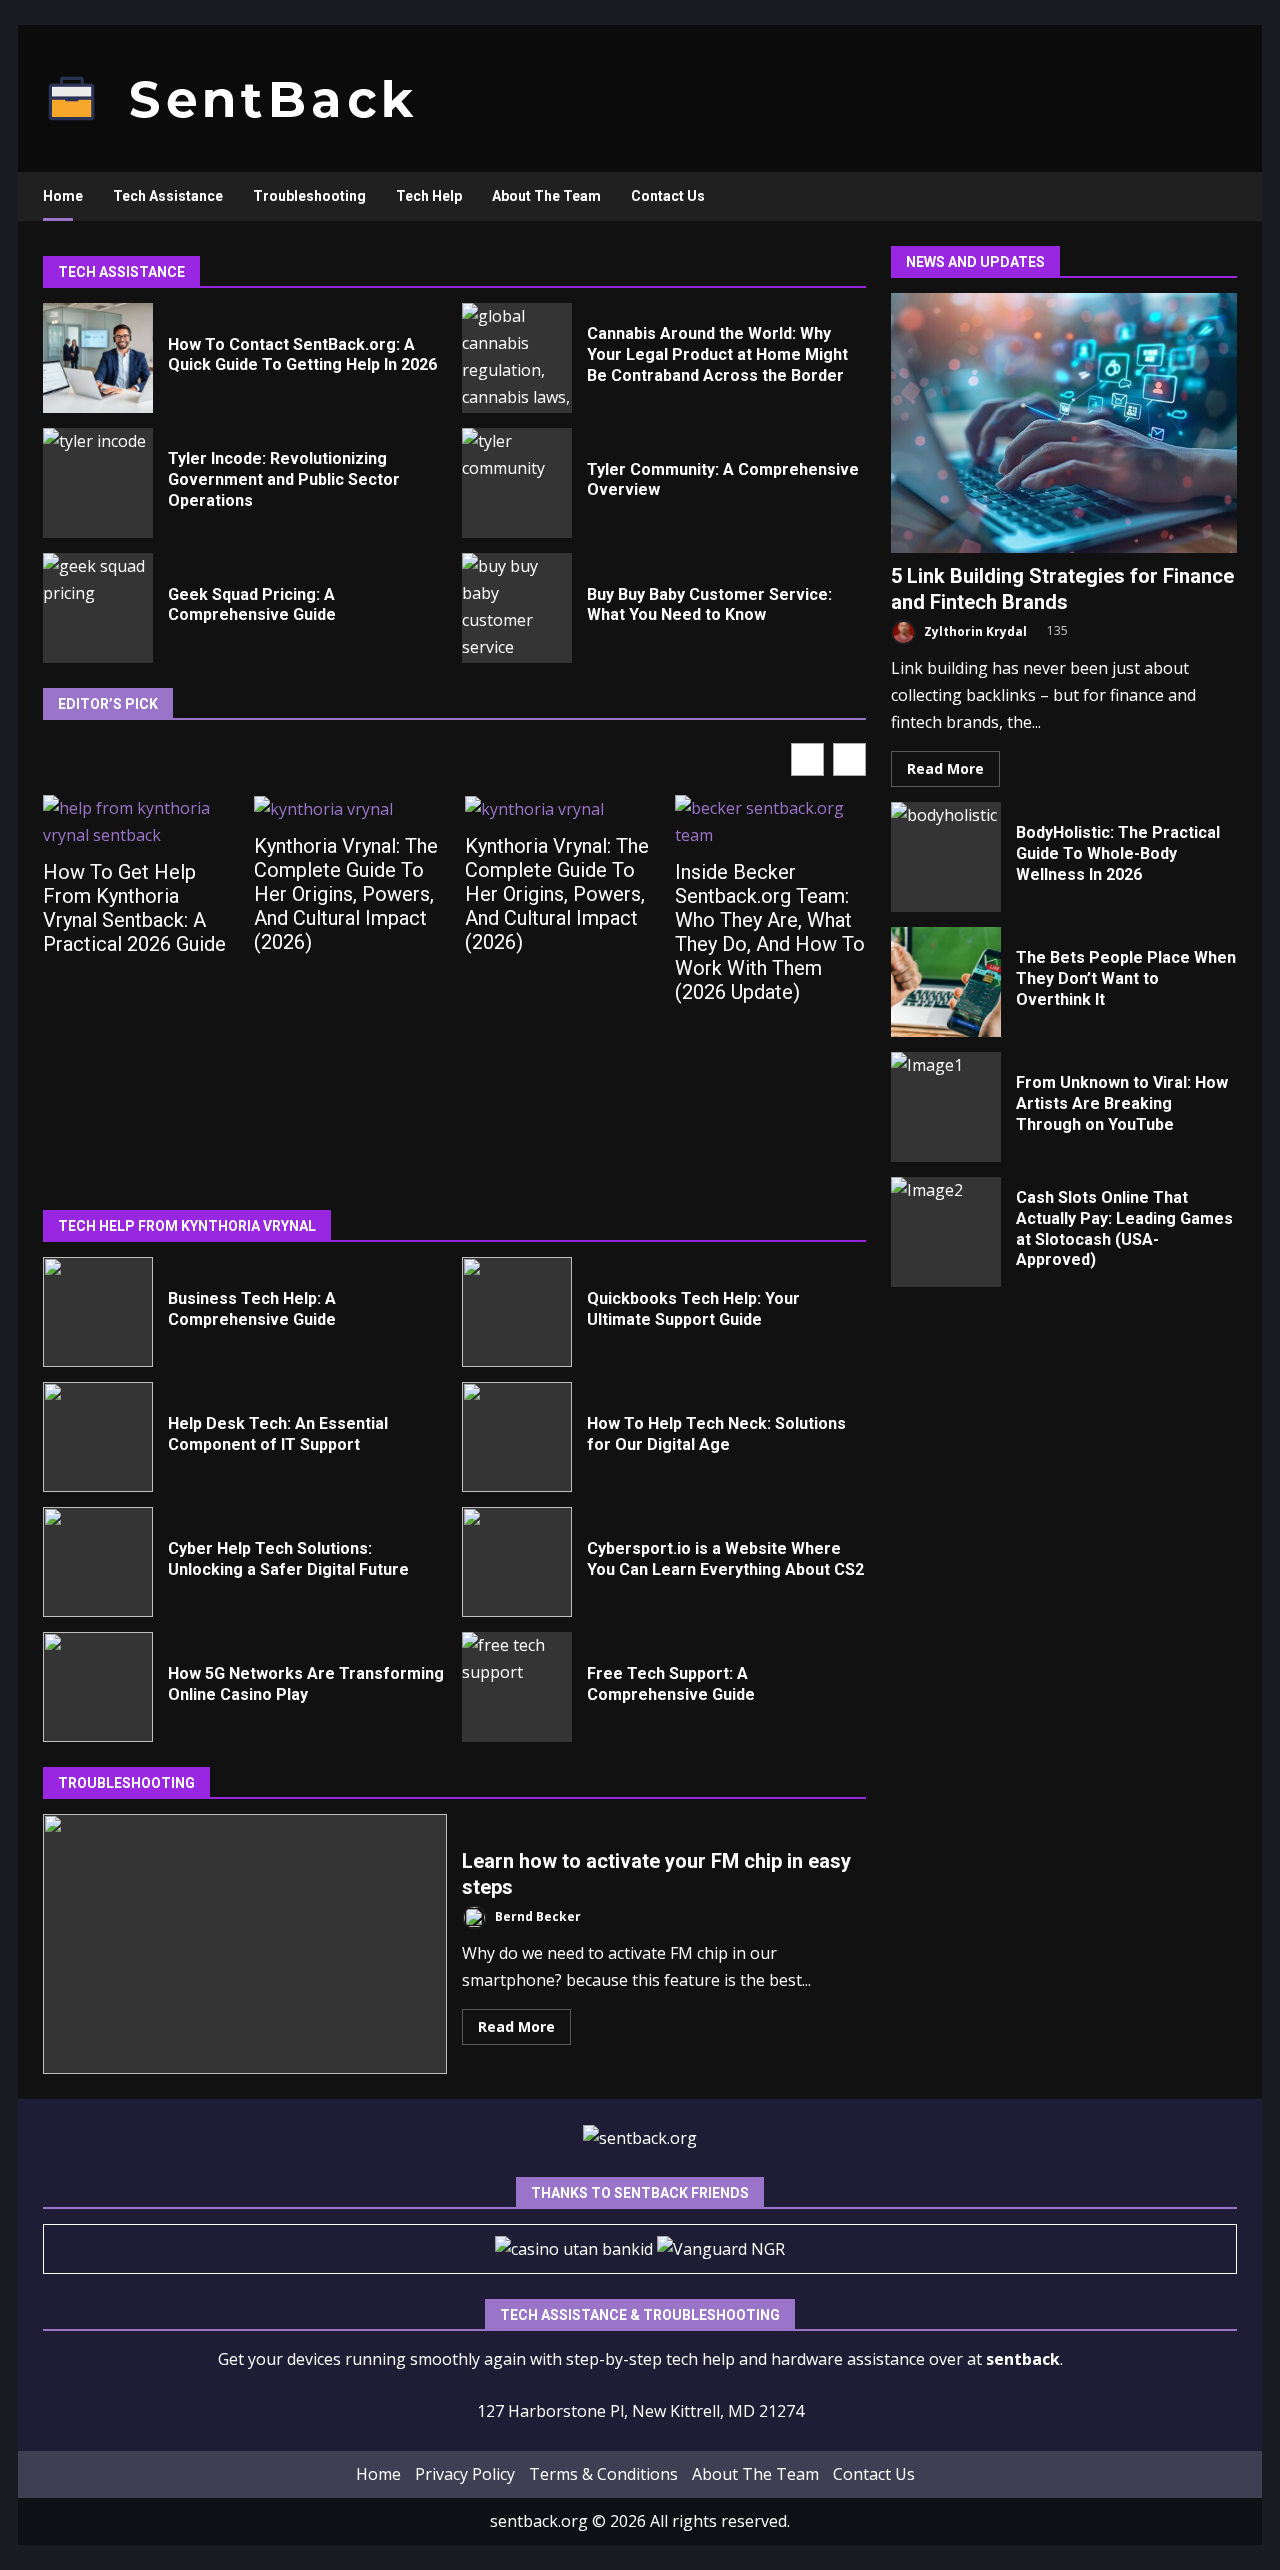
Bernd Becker (536, 1916)
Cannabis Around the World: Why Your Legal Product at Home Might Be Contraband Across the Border (517, 358)
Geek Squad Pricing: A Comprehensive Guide (98, 608)
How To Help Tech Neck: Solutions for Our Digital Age (517, 1437)
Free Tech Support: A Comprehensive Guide (517, 1687)
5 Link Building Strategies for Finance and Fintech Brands (1064, 423)
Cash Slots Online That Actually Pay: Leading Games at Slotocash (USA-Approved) (946, 1232)
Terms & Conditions (603, 2474)
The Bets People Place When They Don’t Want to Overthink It (946, 982)
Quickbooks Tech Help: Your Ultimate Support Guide (517, 1312)
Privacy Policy (465, 2474)
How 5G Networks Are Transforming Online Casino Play (98, 1687)
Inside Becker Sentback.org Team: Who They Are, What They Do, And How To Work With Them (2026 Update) (770, 932)
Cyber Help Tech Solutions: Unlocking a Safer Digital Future (98, 1562)
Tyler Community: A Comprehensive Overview (517, 483)
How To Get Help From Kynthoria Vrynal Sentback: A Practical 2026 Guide (134, 908)
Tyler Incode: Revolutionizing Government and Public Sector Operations (98, 483)
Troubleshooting (309, 196)
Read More (516, 2026)
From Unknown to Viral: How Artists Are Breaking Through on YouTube (946, 1107)
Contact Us (668, 196)
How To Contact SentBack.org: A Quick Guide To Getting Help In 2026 (98, 358)
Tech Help (429, 196)
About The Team (546, 196)
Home (63, 196)
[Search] (1212, 197)
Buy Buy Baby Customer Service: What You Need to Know (517, 608)
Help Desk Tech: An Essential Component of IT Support (98, 1437)
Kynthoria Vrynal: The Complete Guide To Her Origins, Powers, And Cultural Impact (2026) (346, 894)
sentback (1023, 2359)
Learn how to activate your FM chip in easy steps (245, 1944)
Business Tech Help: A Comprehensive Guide (98, 1312)
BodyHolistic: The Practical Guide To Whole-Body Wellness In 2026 (946, 857)
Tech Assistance (168, 196)
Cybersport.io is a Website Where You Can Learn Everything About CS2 (517, 1562)
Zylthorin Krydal (974, 631)
